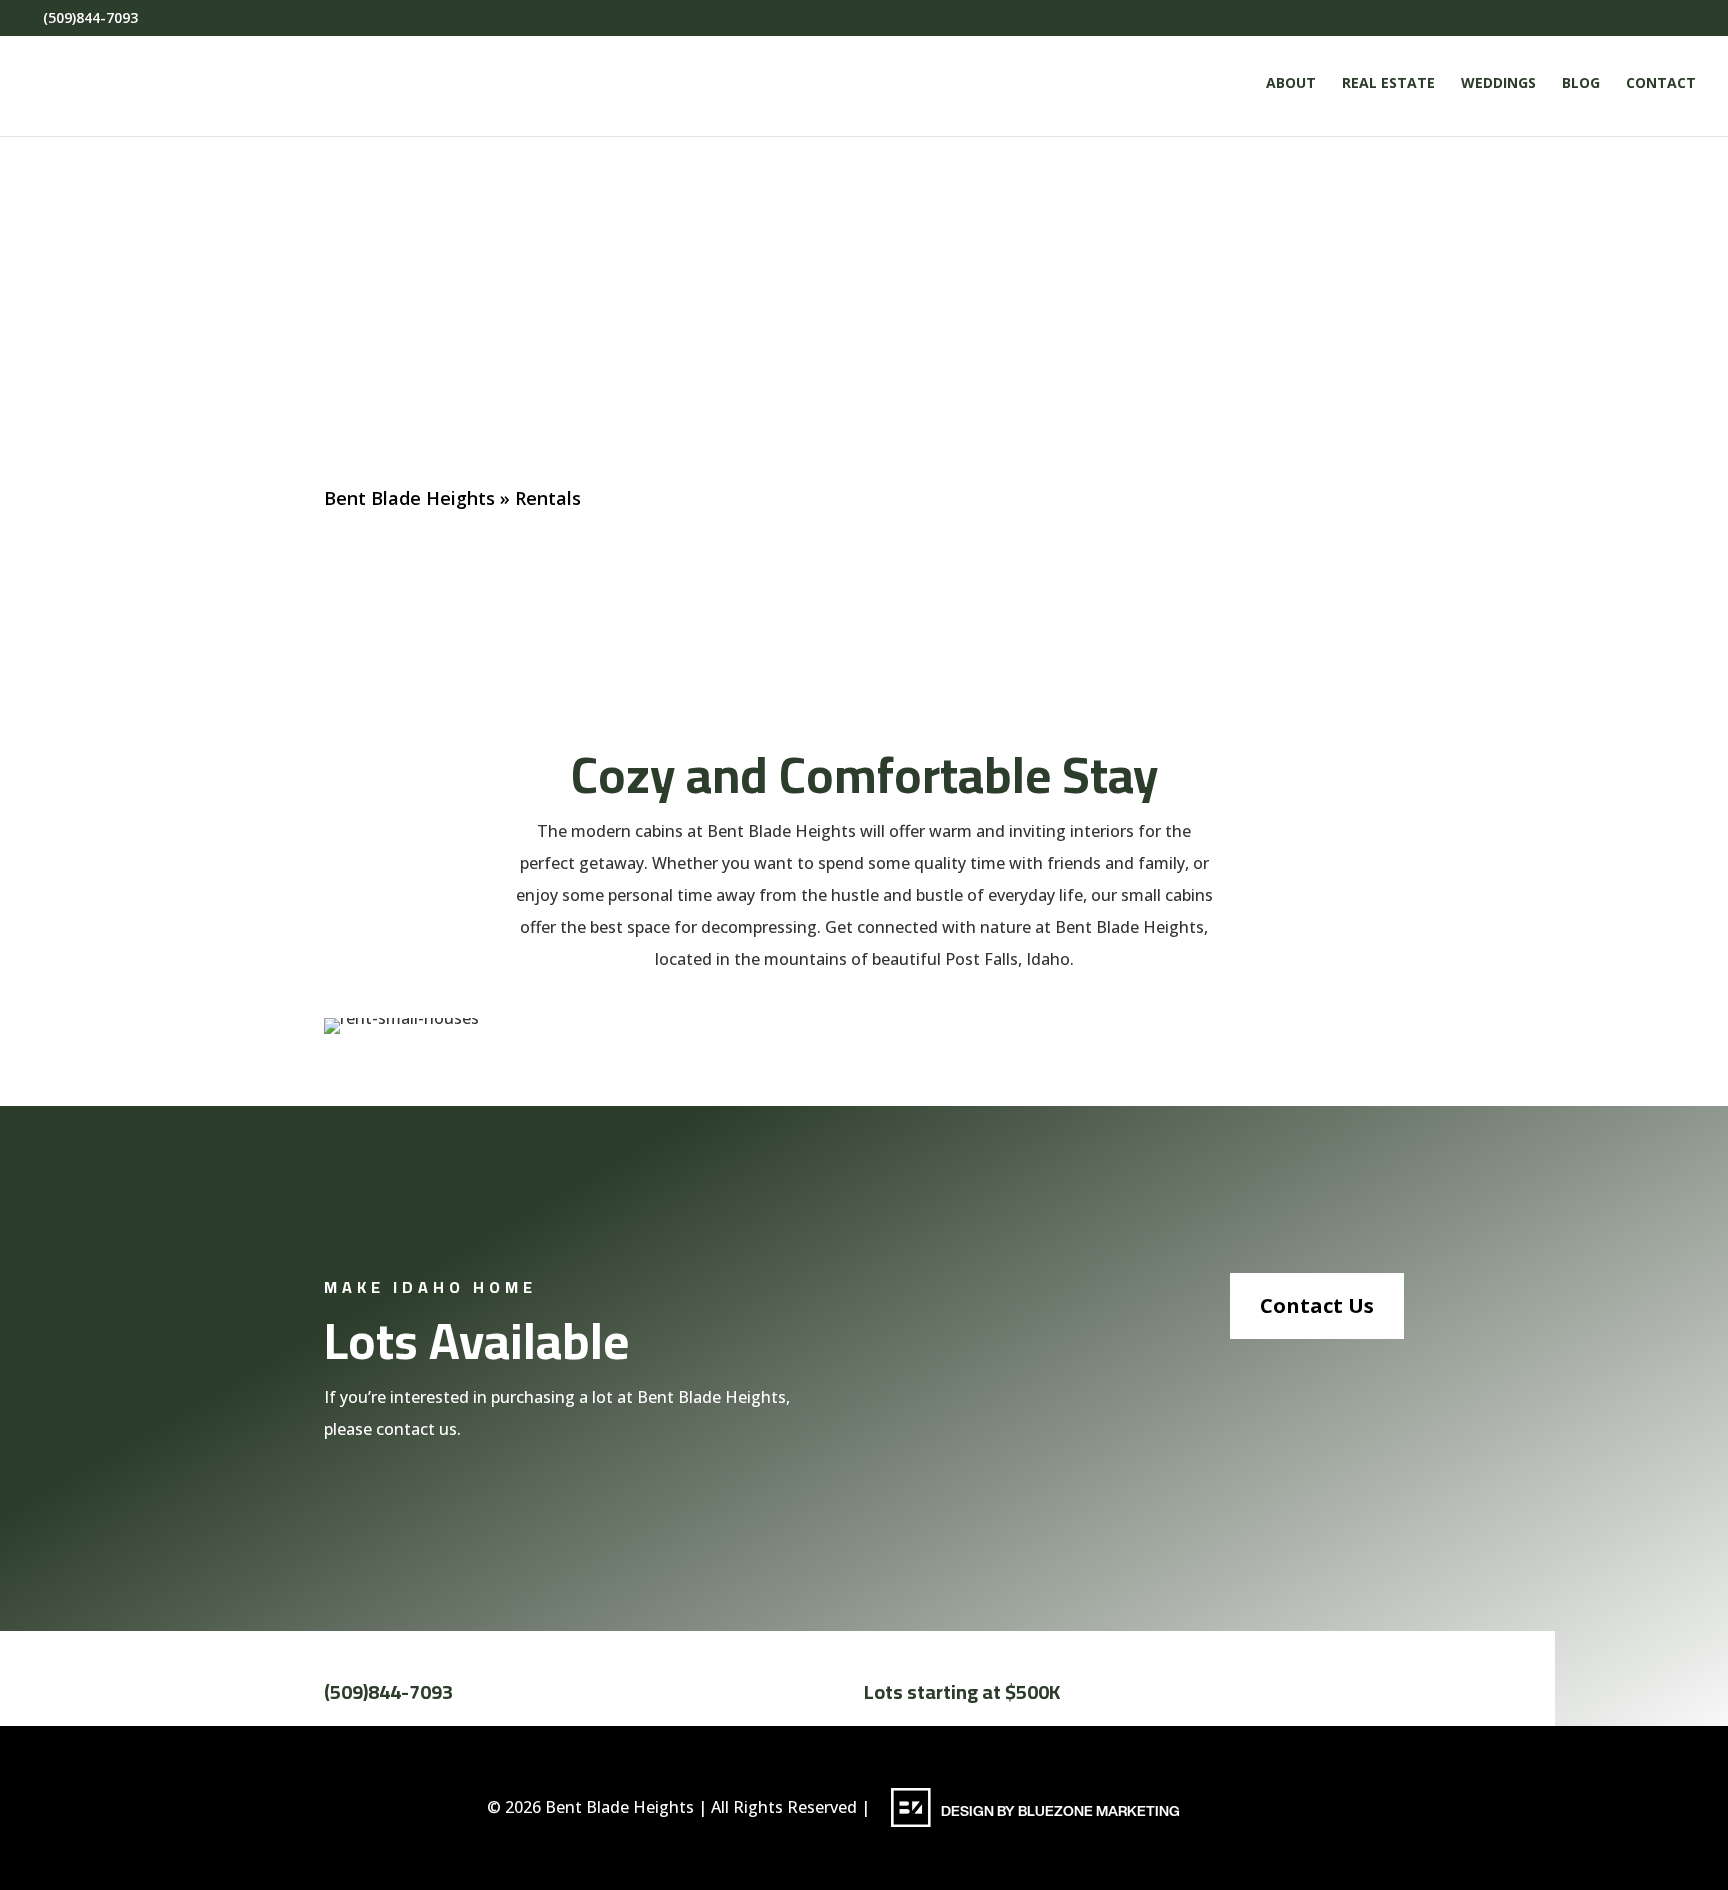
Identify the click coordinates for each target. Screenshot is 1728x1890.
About (1291, 84)
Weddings (1498, 84)
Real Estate (1388, 84)
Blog (1581, 84)
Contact (1661, 84)
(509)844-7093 (388, 1691)
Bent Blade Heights (409, 498)
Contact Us (1317, 1305)
